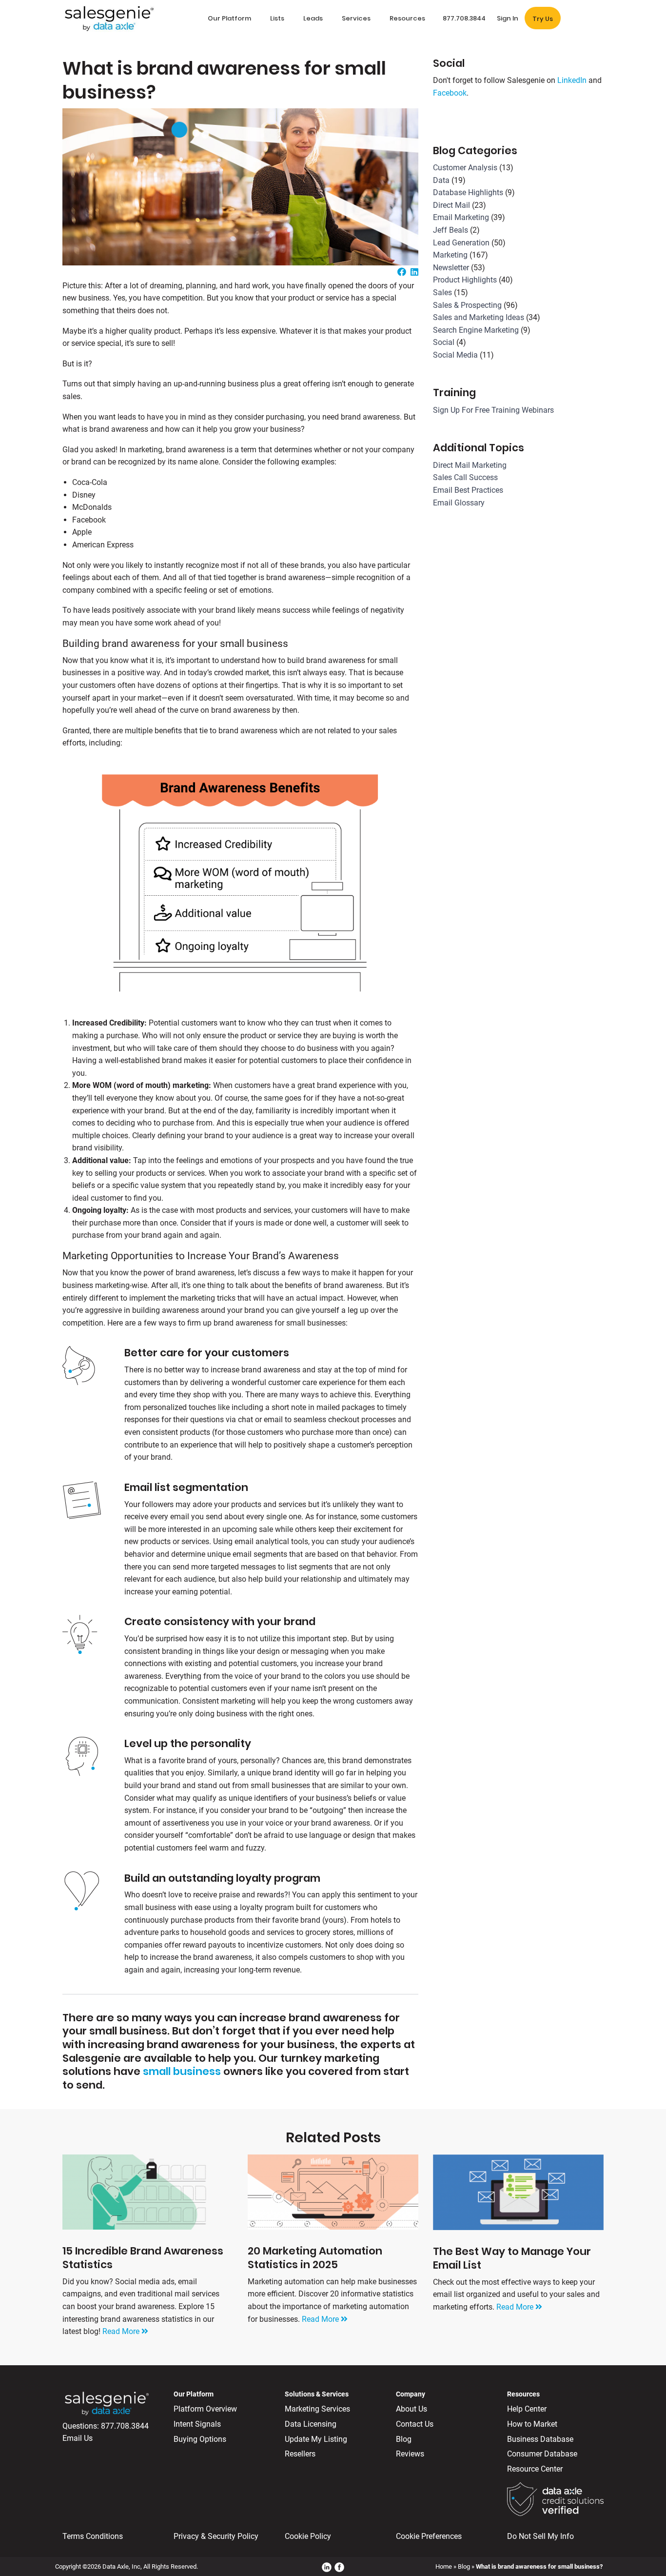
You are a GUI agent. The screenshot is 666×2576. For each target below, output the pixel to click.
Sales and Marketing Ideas (479, 317)
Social (444, 342)
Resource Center (535, 2469)
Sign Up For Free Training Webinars (493, 410)
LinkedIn (572, 80)
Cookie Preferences (429, 2536)
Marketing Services (317, 2409)
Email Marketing (461, 217)
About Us (411, 2409)
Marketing (450, 255)
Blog (404, 2439)
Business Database (540, 2439)
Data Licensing (311, 2424)
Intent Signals (197, 2424)
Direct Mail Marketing (470, 465)
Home (444, 2566)
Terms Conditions (93, 2536)
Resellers (300, 2454)
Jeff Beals (451, 230)
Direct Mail (451, 205)
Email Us (78, 2438)
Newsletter (451, 268)
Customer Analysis (465, 168)
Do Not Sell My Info (540, 2536)
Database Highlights (468, 192)
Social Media (455, 355)
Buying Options (200, 2439)
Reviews (410, 2454)
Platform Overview (205, 2409)
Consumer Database (542, 2454)
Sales (442, 292)
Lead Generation (461, 243)
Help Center (527, 2409)
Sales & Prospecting (467, 305)
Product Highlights (465, 280)
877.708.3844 (125, 2426)
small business (182, 2071)
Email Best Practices (468, 490)
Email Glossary (459, 503)
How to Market (532, 2424)
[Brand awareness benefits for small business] (240, 883)
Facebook (450, 93)
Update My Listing (316, 2439)
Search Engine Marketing (476, 330)
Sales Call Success (465, 477)
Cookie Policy (308, 2536)
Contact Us (415, 2424)
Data (441, 180)
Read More (122, 2331)
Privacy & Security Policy (216, 2536)
